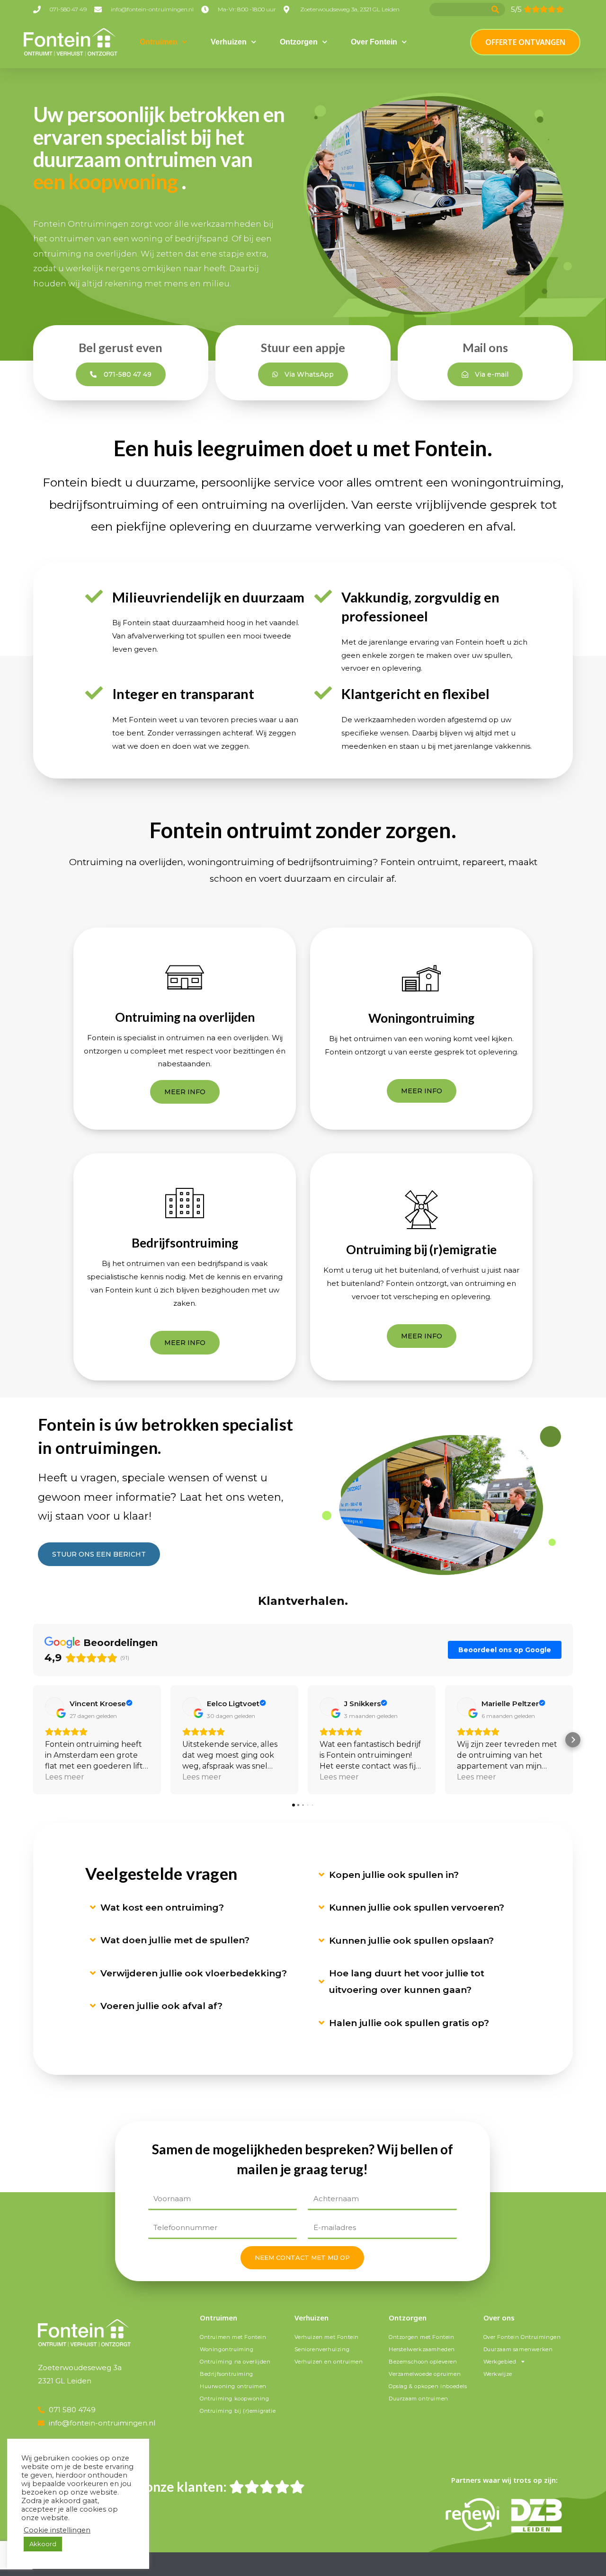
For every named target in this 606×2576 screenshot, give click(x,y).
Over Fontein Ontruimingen (522, 2337)
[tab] (195, 1908)
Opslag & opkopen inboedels (428, 2386)
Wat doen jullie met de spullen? (175, 1940)
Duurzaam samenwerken (518, 2349)
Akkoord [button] (43, 2544)
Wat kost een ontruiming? (162, 1908)
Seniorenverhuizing (322, 2349)
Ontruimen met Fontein (233, 2337)
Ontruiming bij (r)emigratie (238, 2411)
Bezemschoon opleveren (423, 2362)
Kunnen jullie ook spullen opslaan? (411, 1941)
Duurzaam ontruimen (419, 2399)
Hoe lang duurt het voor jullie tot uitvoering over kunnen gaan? (407, 1982)
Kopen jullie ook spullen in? (394, 1875)
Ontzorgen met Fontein (422, 2337)
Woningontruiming (227, 2349)
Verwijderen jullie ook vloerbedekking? (194, 1973)
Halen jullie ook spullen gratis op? (409, 2023)
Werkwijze (498, 2374)
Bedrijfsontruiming (227, 2374)
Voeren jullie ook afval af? (161, 2006)
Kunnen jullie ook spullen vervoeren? (417, 1908)
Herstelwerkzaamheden (422, 2349)
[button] (33, 1740)
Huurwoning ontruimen (233, 2386)
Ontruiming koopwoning (235, 2399)
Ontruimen (159, 42)
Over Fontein (374, 42)
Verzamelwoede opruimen (425, 2374)
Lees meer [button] (65, 1777)
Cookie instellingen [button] (57, 2530)
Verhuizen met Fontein (327, 2337)
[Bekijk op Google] (54, 1707)
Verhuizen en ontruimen (329, 2362)
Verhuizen (229, 42)
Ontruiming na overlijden (235, 2362)
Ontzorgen (299, 42)
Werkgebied (500, 2362)
